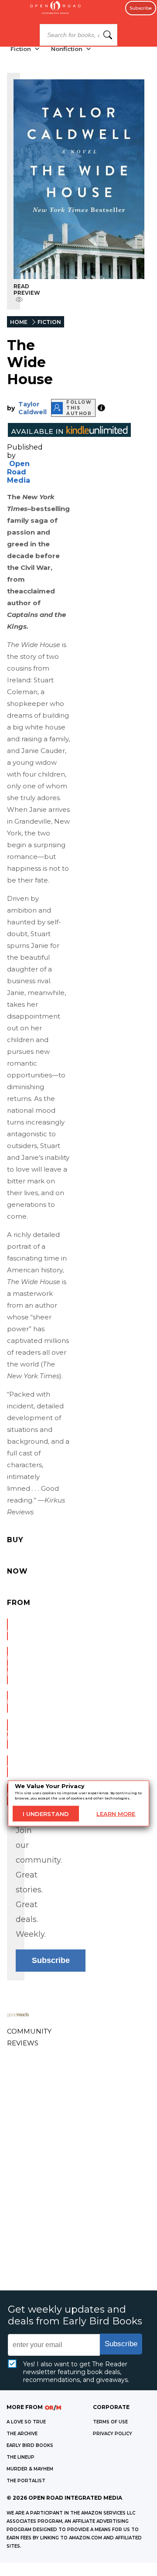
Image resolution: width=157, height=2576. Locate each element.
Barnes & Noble (7, 1666)
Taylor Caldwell (32, 408)
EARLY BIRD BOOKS (30, 2445)
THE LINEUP (20, 2457)
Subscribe (141, 8)
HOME (19, 322)
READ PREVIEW (27, 290)
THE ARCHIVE (22, 2434)
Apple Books (7, 1734)
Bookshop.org (7, 1702)
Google (7, 1766)
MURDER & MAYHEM (30, 2469)
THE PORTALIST (26, 2481)
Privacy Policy (113, 2434)
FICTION (49, 322)
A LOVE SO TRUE (26, 2422)
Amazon (7, 1629)
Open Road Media (19, 472)
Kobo (7, 1795)
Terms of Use (110, 2422)
